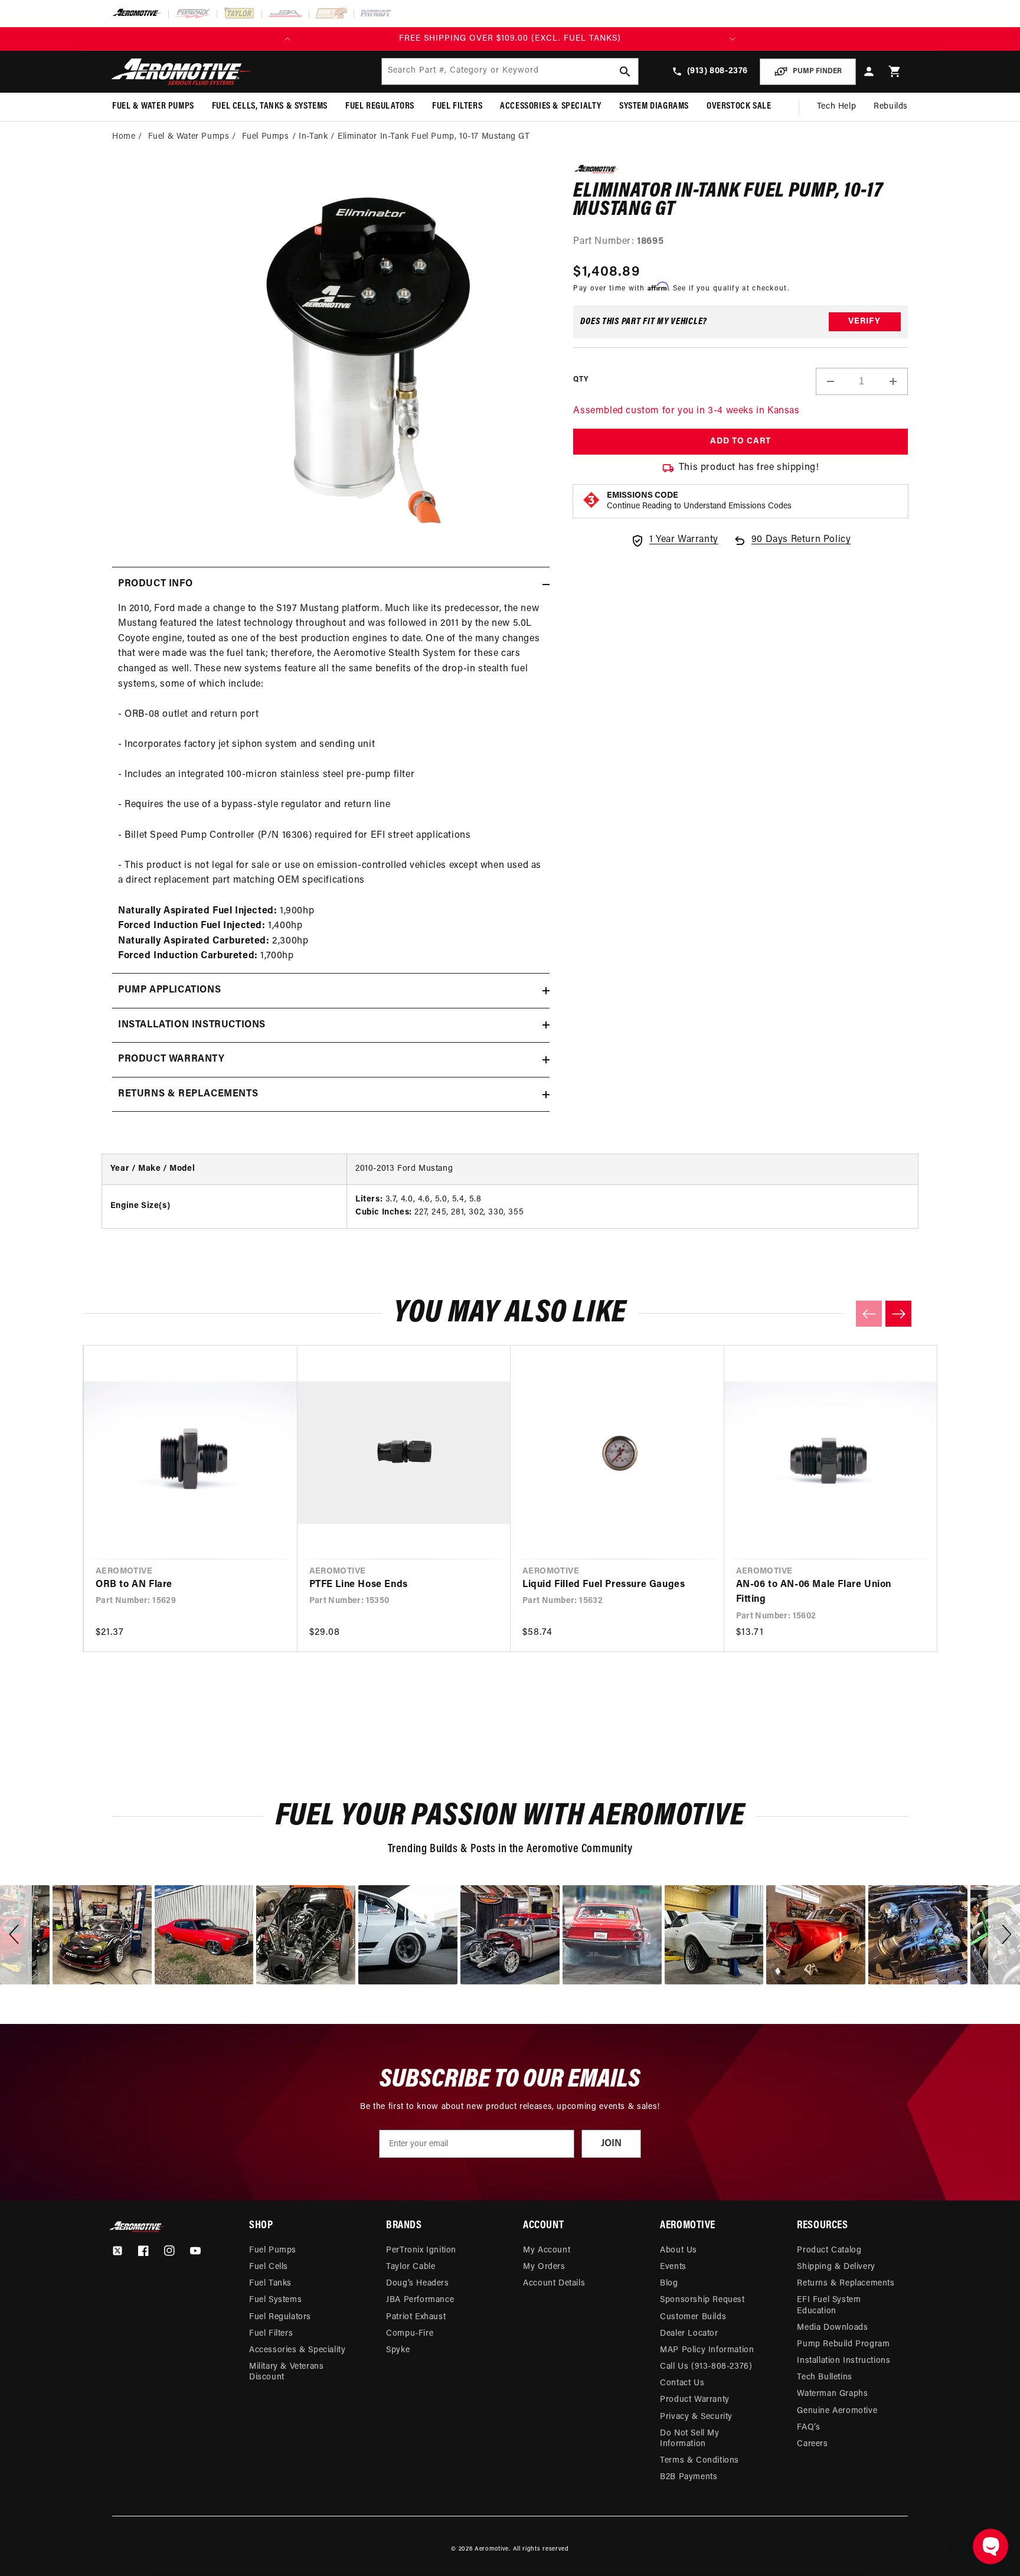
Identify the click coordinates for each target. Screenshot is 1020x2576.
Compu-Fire (410, 2334)
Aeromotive (492, 2549)
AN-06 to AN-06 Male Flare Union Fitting (814, 1592)
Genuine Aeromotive (837, 2411)
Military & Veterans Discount (286, 2372)
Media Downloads (832, 2328)
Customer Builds (693, 2317)
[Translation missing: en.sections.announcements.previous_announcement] (287, 39)
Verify (864, 321)
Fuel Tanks (270, 2283)
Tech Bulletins (824, 2377)
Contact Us (682, 2383)
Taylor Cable (411, 2267)
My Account (547, 2250)
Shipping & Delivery (836, 2267)
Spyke (398, 2350)
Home (124, 137)
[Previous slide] (869, 1314)
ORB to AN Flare (134, 1585)
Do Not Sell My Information (689, 2439)
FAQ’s (808, 2428)
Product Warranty (695, 2400)
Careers (812, 2444)
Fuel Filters (271, 2334)
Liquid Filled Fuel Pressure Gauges (604, 1585)
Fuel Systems (275, 2300)
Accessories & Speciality (297, 2350)
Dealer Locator (689, 2334)
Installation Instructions (844, 2361)
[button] (895, 72)
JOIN (611, 2144)
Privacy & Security (696, 2417)
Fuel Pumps (266, 137)
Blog (669, 2283)
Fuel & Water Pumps (189, 137)
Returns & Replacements (846, 2283)
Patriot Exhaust (416, 2317)
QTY (581, 380)
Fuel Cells (269, 2267)
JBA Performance (420, 2300)
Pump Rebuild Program (843, 2344)
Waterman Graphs (832, 2394)
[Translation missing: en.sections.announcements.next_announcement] (733, 39)
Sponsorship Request (702, 2300)
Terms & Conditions (699, 2461)
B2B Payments (689, 2477)
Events (673, 2267)
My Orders (544, 2267)
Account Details (554, 2283)
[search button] (625, 71)
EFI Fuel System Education (829, 2305)
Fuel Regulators (280, 2317)
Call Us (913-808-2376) (706, 2367)
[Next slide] (898, 1314)
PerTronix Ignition (421, 2250)
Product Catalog (829, 2250)
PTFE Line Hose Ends (359, 1585)
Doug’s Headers (417, 2283)
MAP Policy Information (707, 2350)
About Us (679, 2250)
